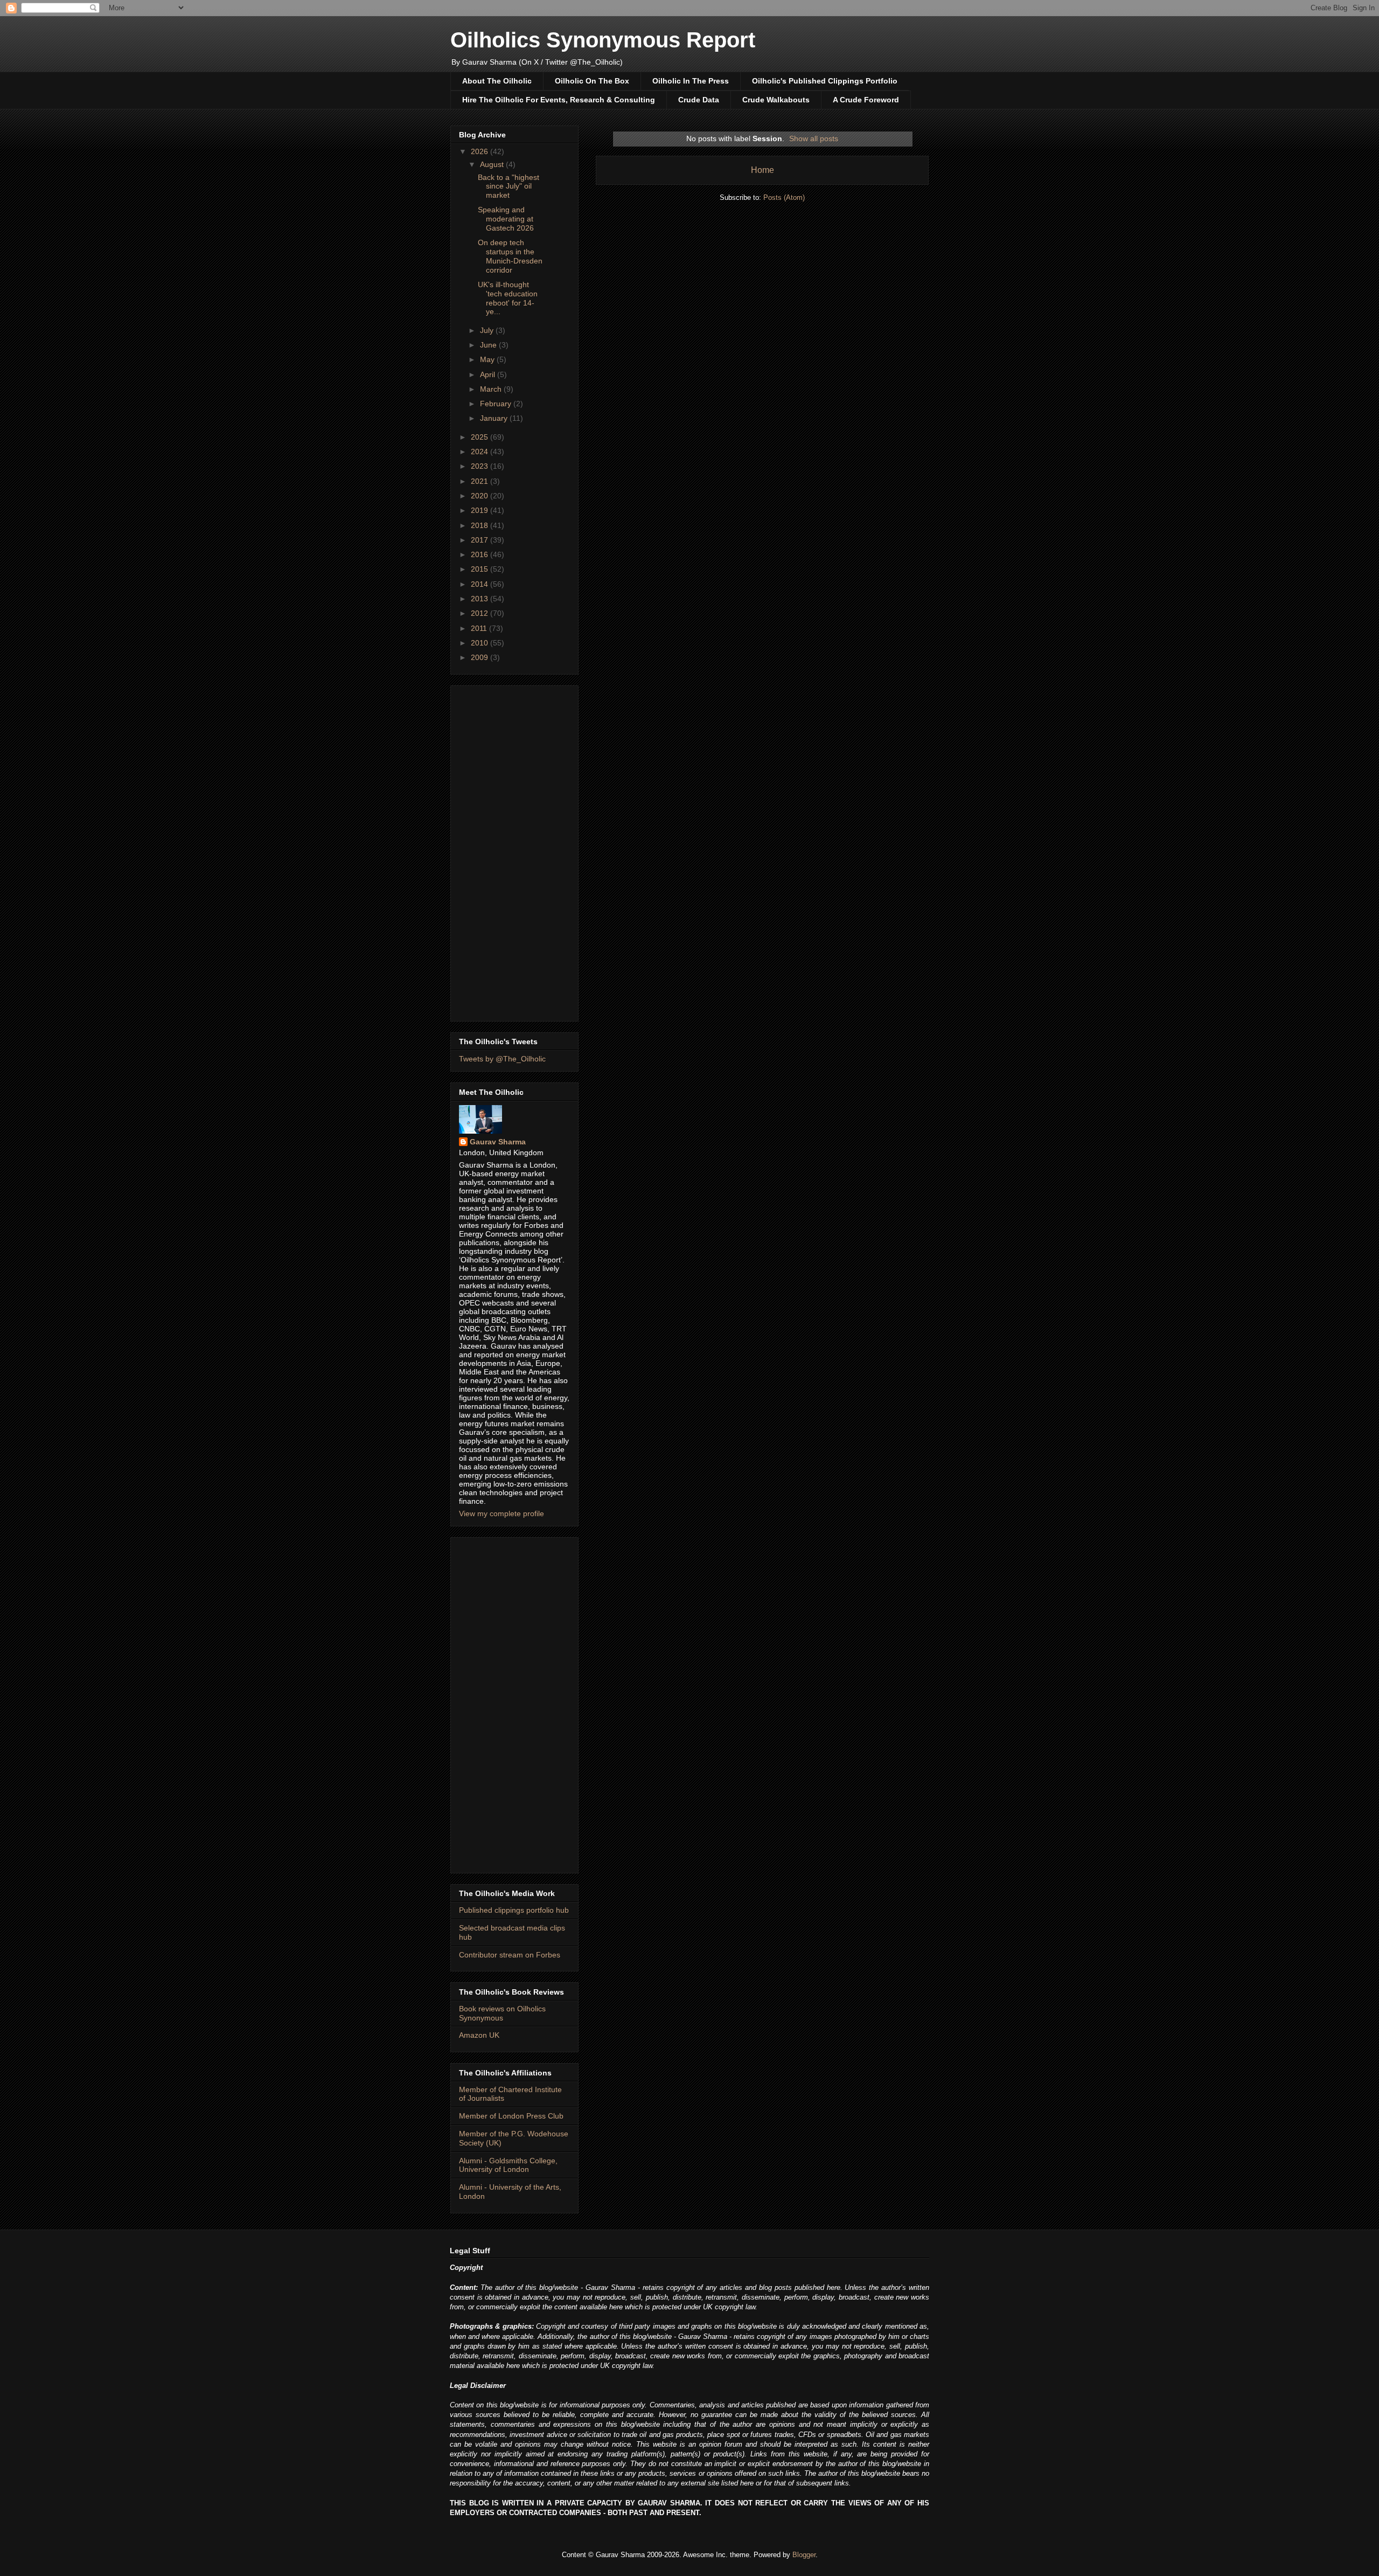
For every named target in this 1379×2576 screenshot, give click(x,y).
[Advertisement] (514, 851)
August (493, 164)
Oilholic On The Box (592, 81)
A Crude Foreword (866, 100)
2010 (480, 643)
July (488, 330)
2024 (480, 452)
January (495, 418)
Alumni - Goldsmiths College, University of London (508, 2165)
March (492, 389)
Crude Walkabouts (776, 100)
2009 (480, 657)
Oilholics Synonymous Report (603, 40)
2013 (480, 599)
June (489, 345)
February (497, 404)
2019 (480, 510)
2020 (480, 496)
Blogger (804, 2555)
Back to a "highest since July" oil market (509, 186)
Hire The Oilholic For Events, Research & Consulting (559, 100)
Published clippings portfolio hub (514, 1910)
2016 (480, 554)
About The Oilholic (497, 81)
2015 (480, 569)
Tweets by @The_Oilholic (502, 1059)
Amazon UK (479, 2035)
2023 (480, 466)
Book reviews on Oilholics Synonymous (502, 2013)
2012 (480, 613)
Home (762, 170)
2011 (480, 628)
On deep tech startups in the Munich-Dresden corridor (510, 256)
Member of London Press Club (511, 2116)
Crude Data (699, 100)
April (489, 374)
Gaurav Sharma (498, 1142)
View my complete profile (502, 1513)
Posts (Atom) (784, 197)
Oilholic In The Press (691, 81)
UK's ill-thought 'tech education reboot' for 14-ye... (508, 298)
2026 (480, 151)
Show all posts (814, 138)
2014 (480, 584)
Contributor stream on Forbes (510, 1955)
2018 (480, 525)
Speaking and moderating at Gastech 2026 (506, 219)
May (488, 359)
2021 (480, 481)
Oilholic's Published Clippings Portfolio (825, 81)
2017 (480, 540)
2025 (480, 437)
